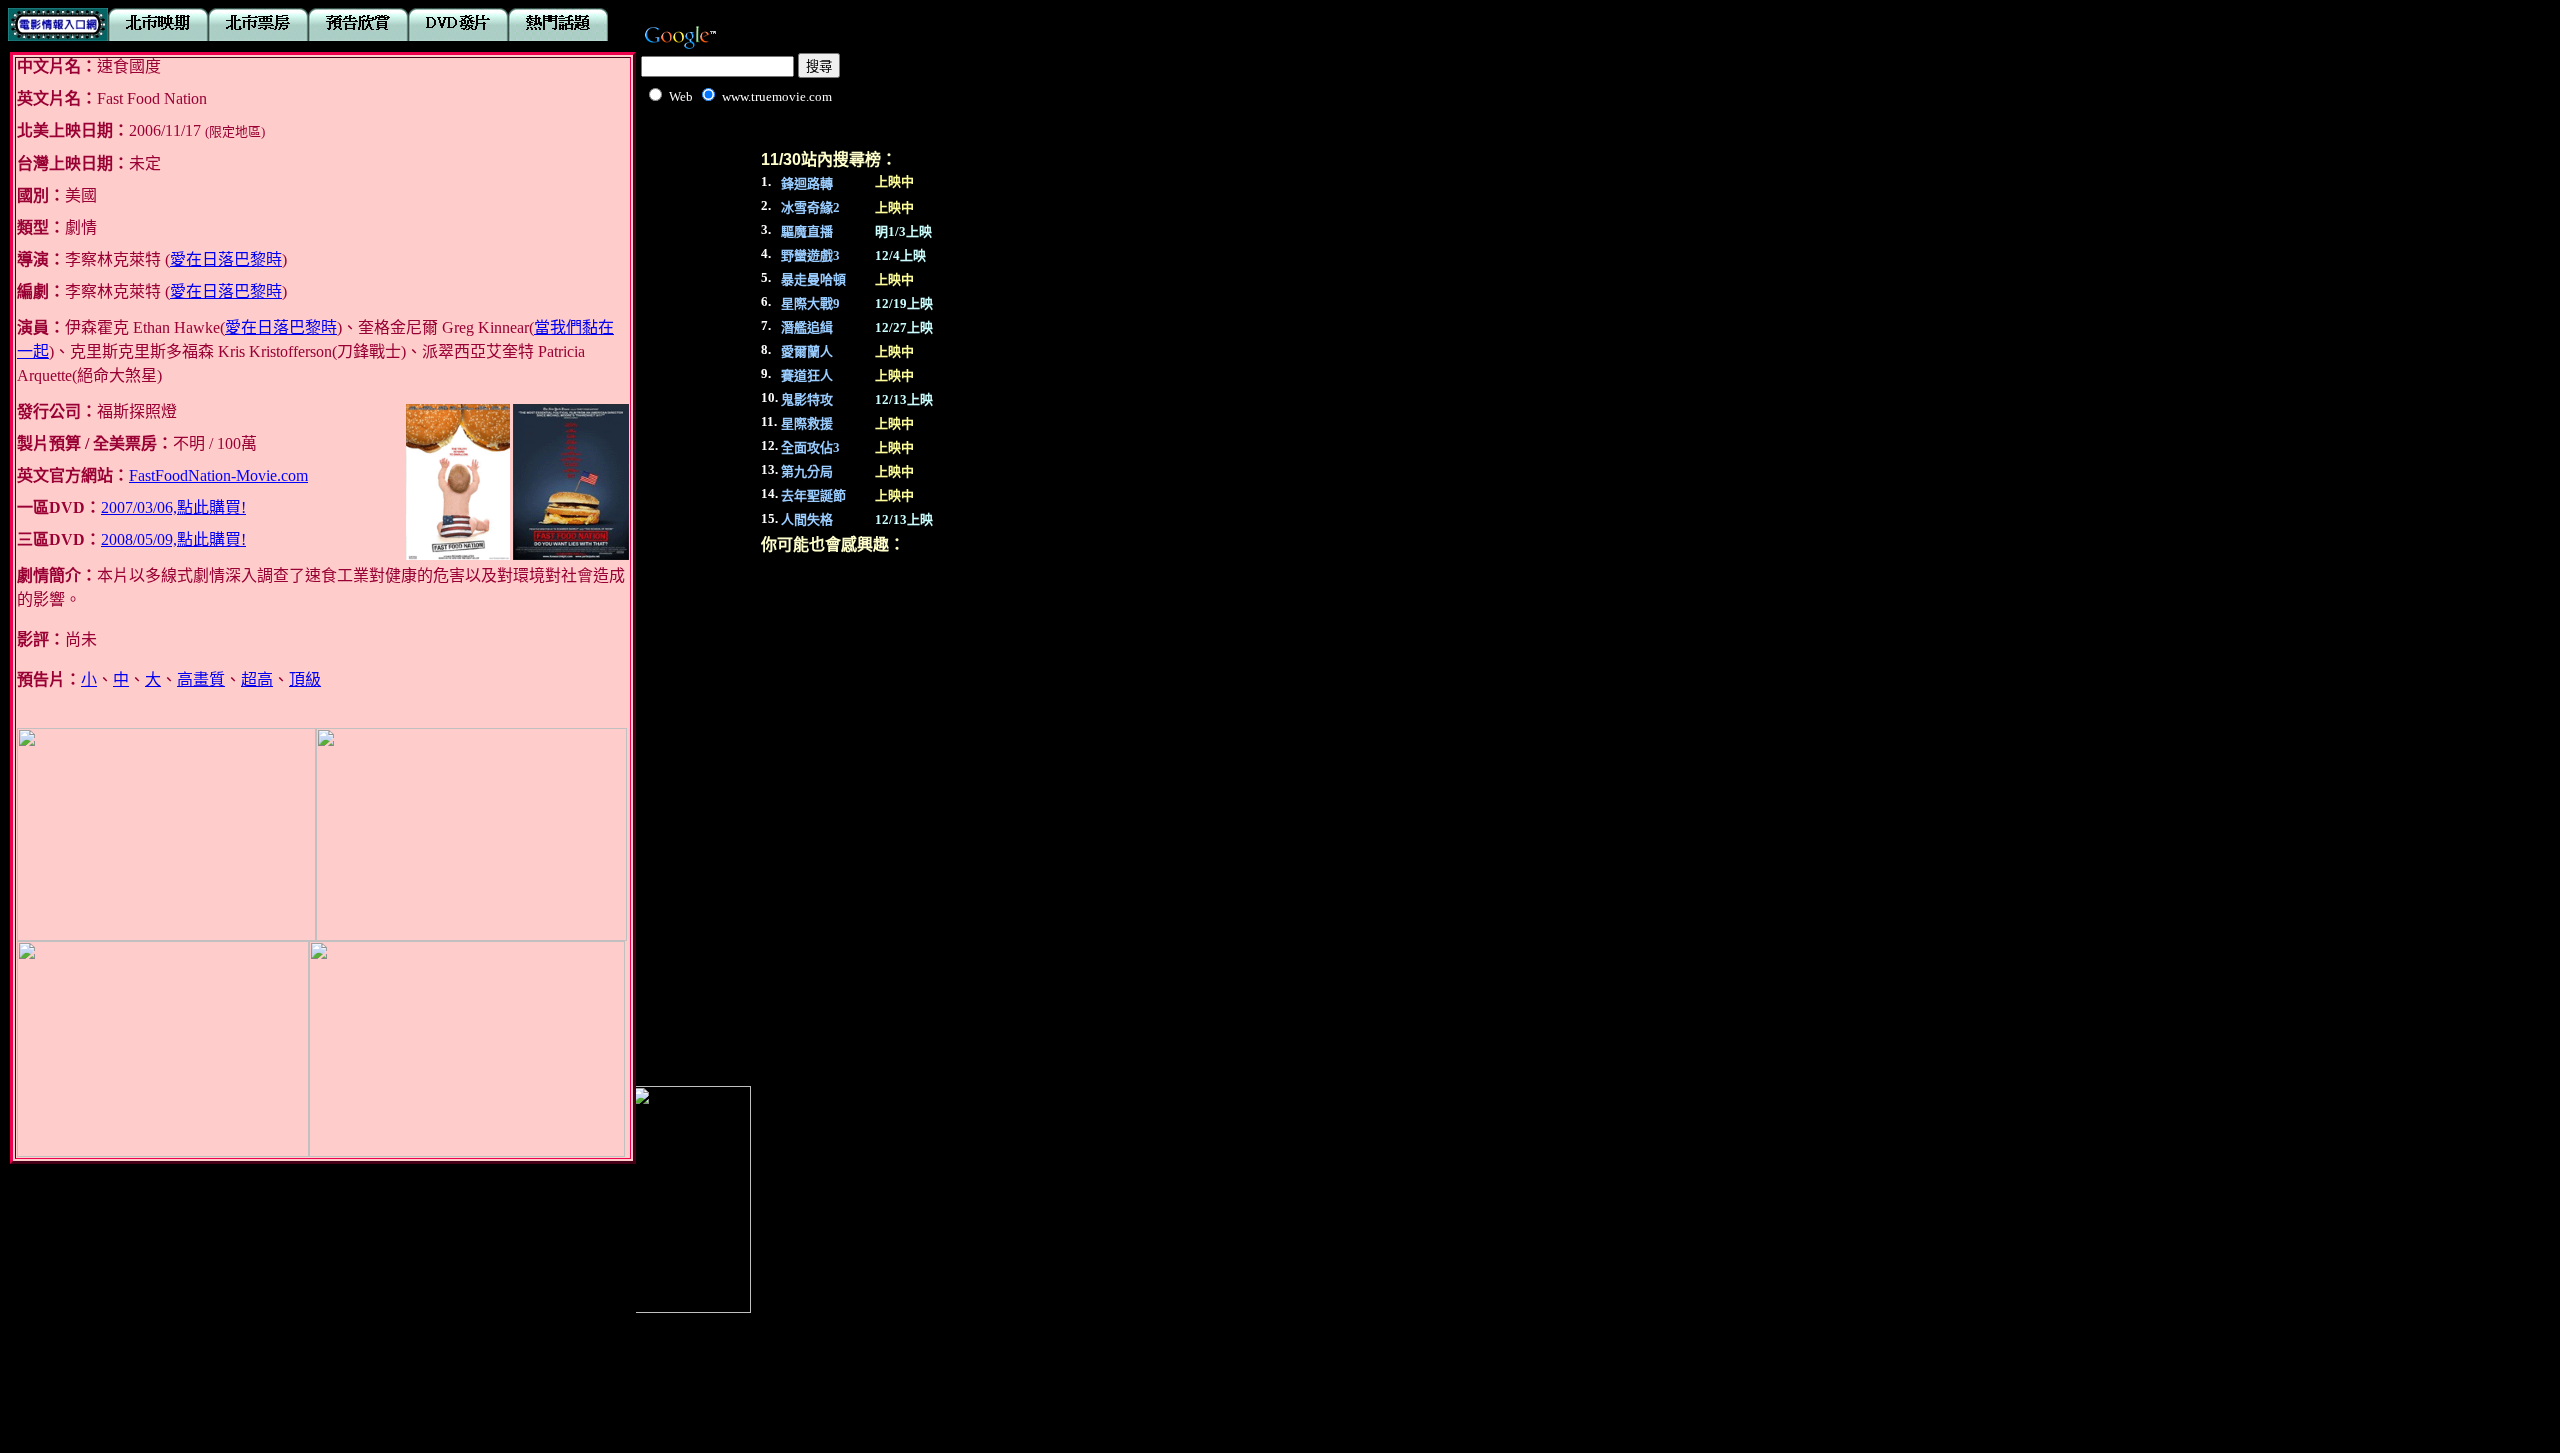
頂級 (305, 679)
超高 (257, 679)
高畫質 (201, 679)
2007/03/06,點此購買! (173, 507)
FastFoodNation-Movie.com (218, 475)
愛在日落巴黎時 (226, 259)
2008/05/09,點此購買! (173, 539)
